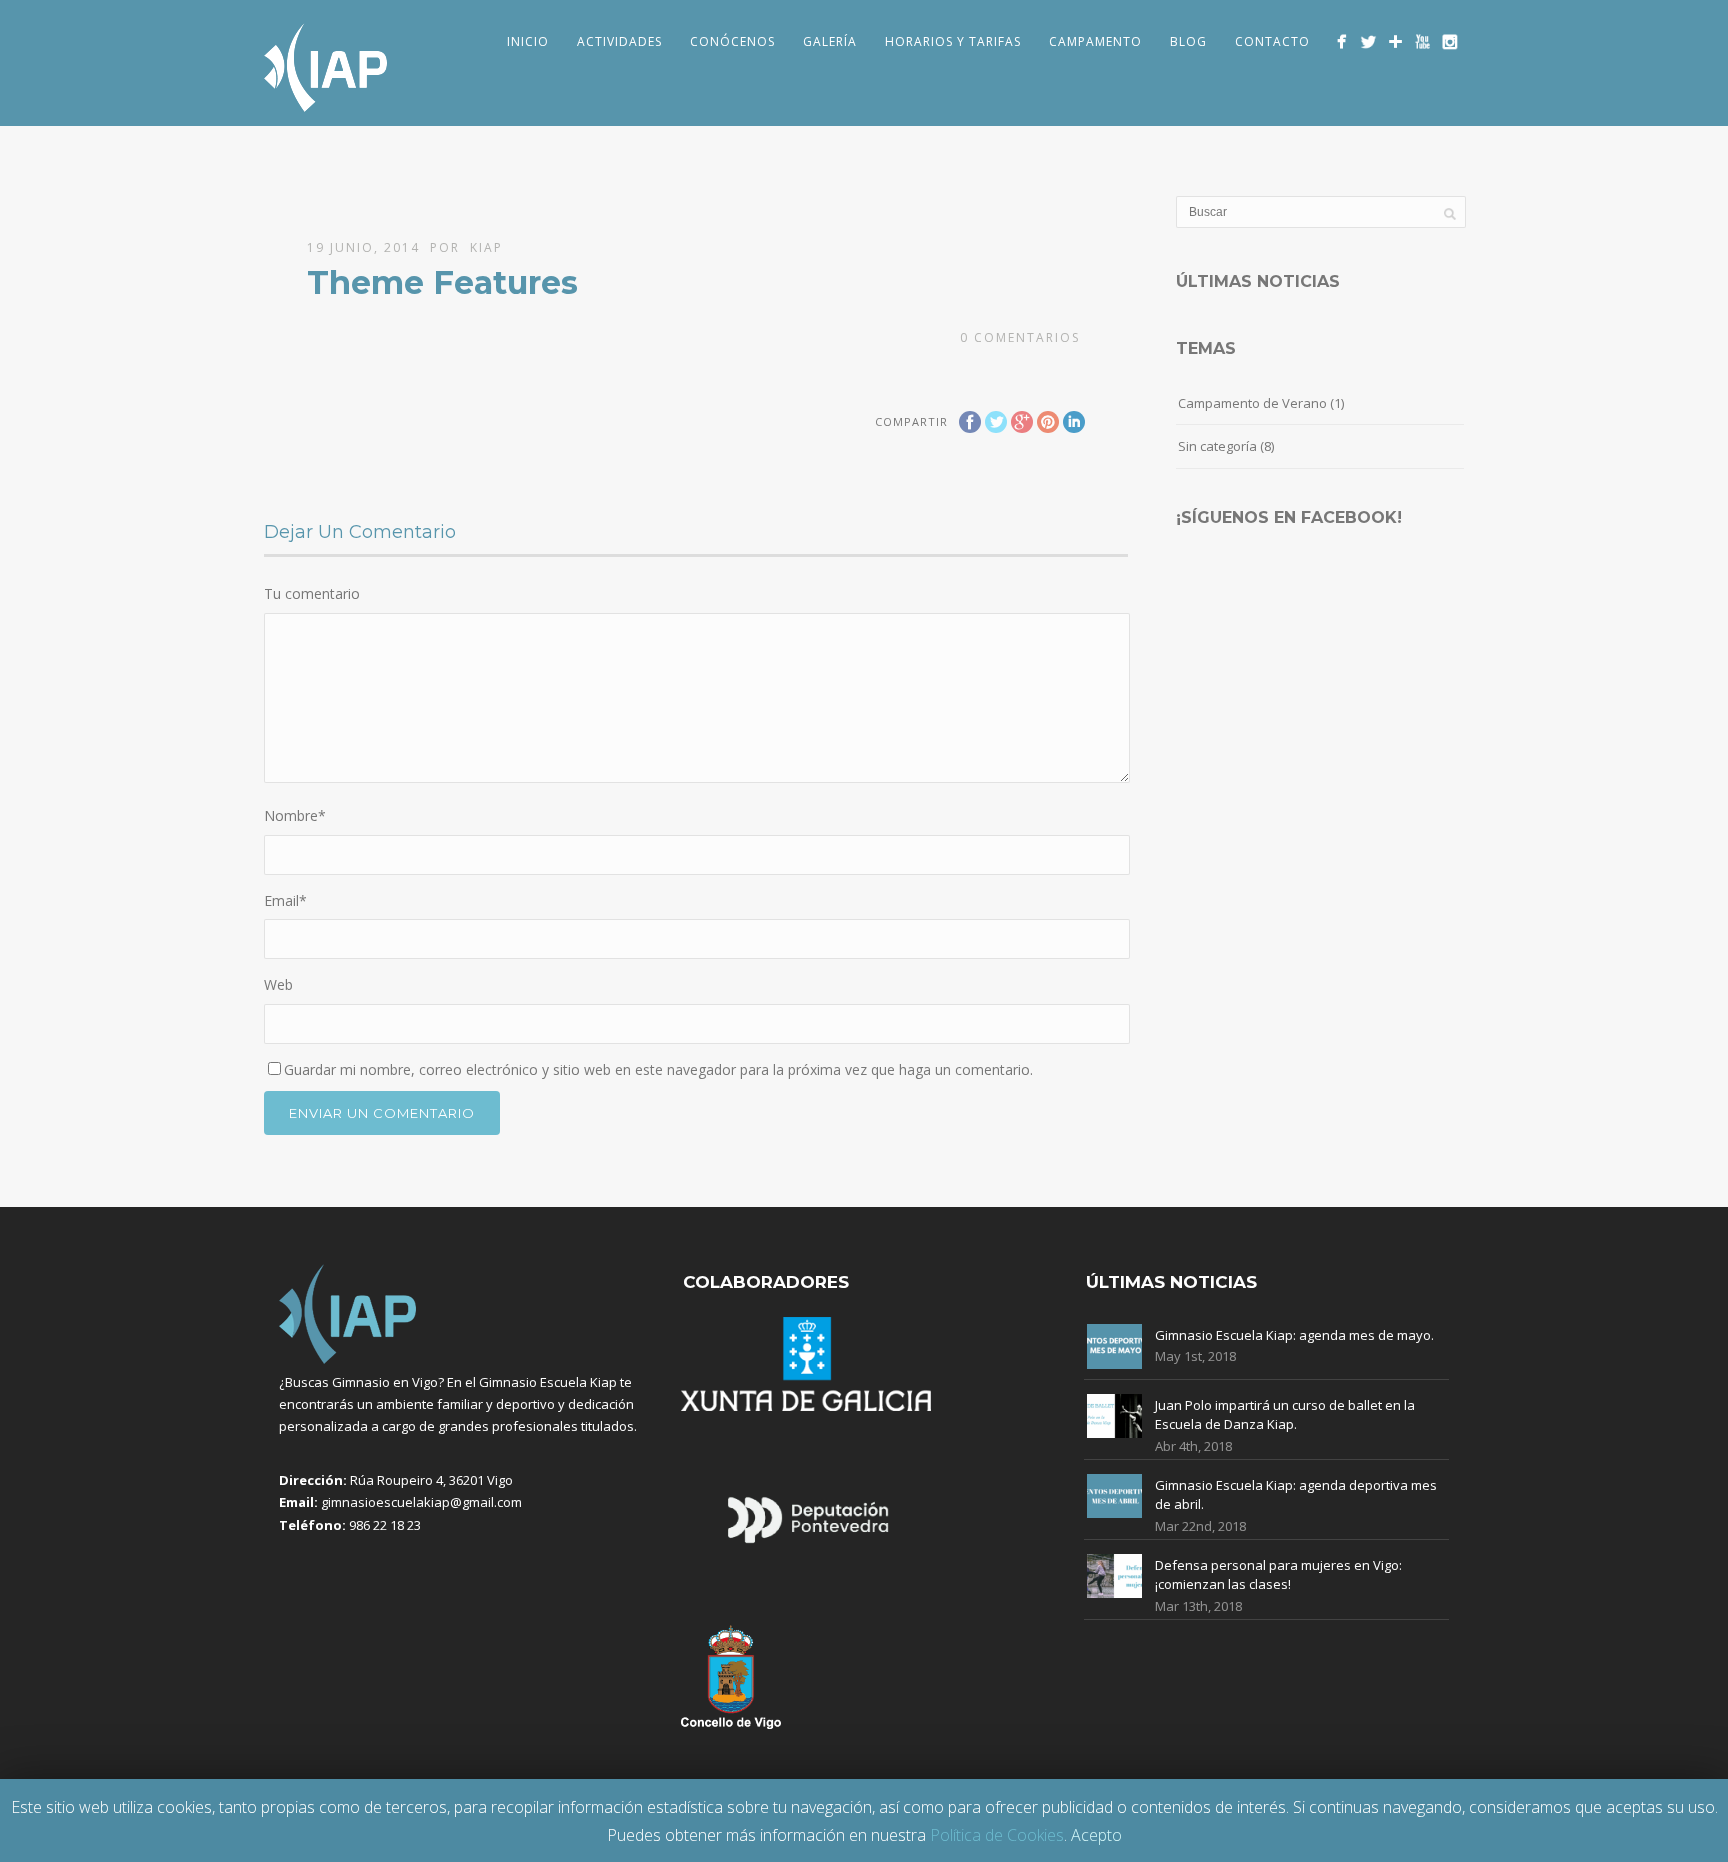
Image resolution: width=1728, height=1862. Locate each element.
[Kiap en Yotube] (1422, 41)
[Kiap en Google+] (1395, 41)
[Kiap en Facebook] (1341, 41)
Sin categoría (1217, 446)
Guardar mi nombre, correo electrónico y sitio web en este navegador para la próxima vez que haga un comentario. (658, 1069)
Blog (1188, 41)
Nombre (295, 815)
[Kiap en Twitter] (1368, 41)
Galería (830, 41)
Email (285, 900)
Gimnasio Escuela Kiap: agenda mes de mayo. (1294, 1335)
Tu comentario (312, 593)
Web (278, 984)
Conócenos (732, 41)
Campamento (1095, 41)
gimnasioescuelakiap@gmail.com (421, 1502)
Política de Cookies (997, 1835)
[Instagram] (1449, 41)
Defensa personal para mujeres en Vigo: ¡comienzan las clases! (1278, 1575)
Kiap (486, 247)
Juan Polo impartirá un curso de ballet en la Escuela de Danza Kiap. (1285, 1415)
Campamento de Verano (1252, 403)
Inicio (528, 41)
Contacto (1272, 41)
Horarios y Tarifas (953, 41)
